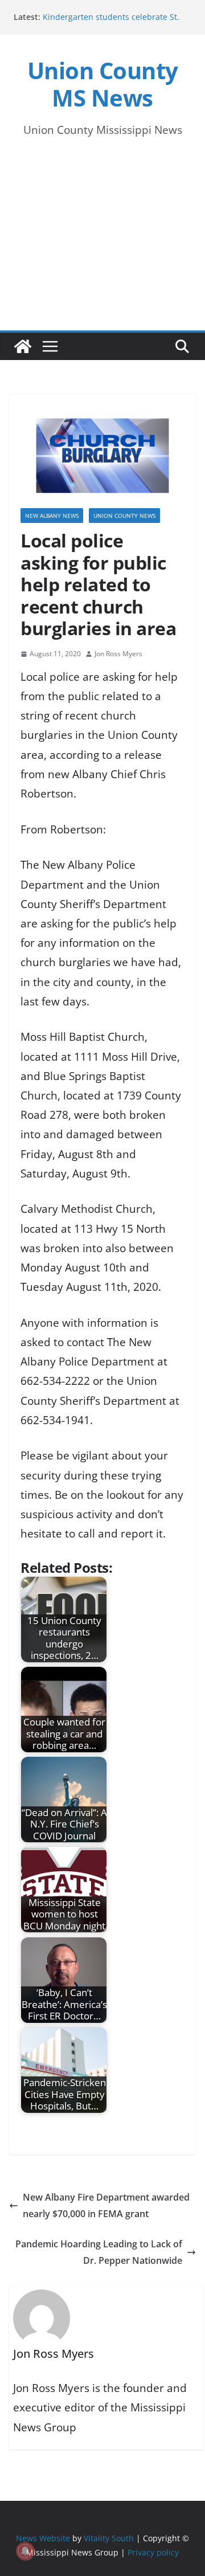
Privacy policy (153, 2552)
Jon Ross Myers (118, 654)
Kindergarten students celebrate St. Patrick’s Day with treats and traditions (116, 23)
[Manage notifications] (25, 2551)
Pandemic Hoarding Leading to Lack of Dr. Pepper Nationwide (99, 2252)
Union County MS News (103, 84)
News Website (43, 2538)
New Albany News (52, 516)
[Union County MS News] (23, 346)
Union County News (124, 516)
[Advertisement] (102, 245)
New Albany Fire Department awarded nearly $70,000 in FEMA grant (106, 2205)
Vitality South (109, 2538)
